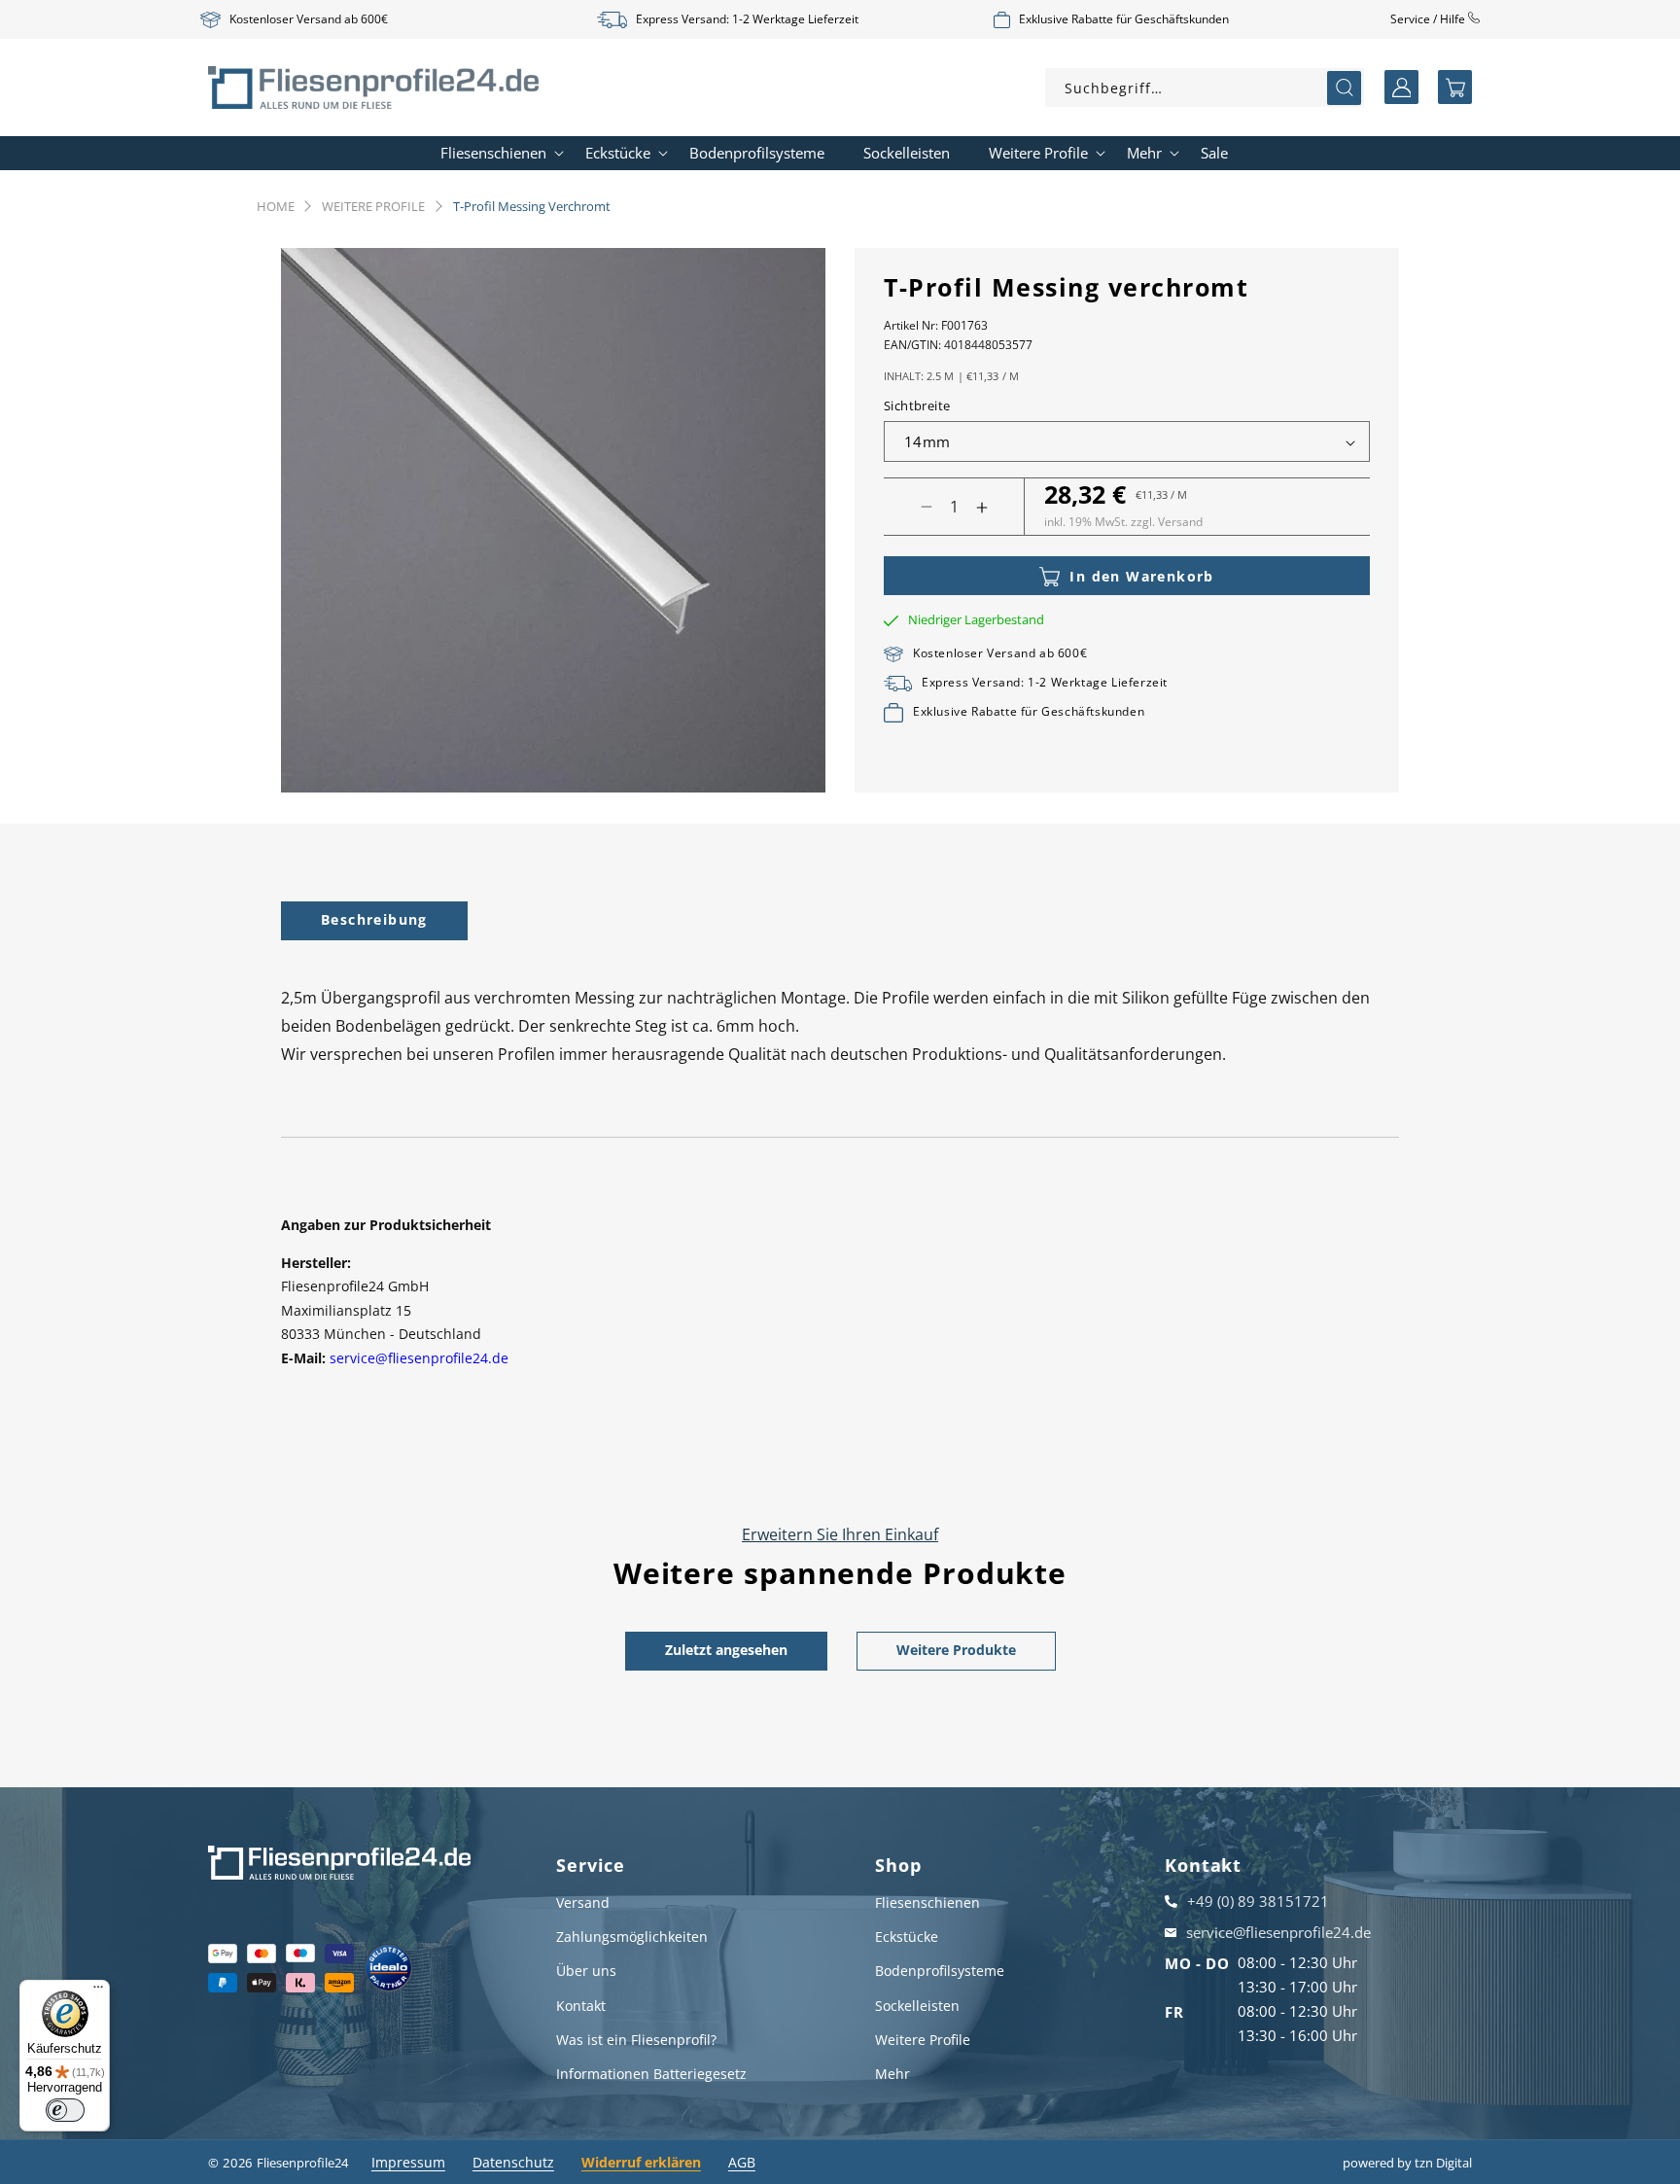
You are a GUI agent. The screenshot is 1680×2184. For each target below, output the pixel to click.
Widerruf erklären (641, 2162)
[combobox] (1205, 88)
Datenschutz (513, 2162)
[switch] (65, 2110)
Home (276, 206)
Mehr (892, 2074)
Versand (583, 1902)
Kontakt (581, 2006)
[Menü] (98, 1991)
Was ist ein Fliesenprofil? (636, 2040)
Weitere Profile (373, 206)
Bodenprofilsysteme (940, 1971)
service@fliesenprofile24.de (419, 1358)
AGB (742, 2162)
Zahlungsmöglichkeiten (632, 1937)
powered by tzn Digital (1407, 2163)
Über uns (586, 1971)
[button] (1455, 87)
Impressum (408, 2162)
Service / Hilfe (1429, 19)
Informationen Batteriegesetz (651, 2074)
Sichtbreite (917, 406)
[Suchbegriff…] (1344, 88)
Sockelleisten (917, 2006)
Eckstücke (907, 1937)
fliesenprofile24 (302, 2163)
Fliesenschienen (927, 1902)
